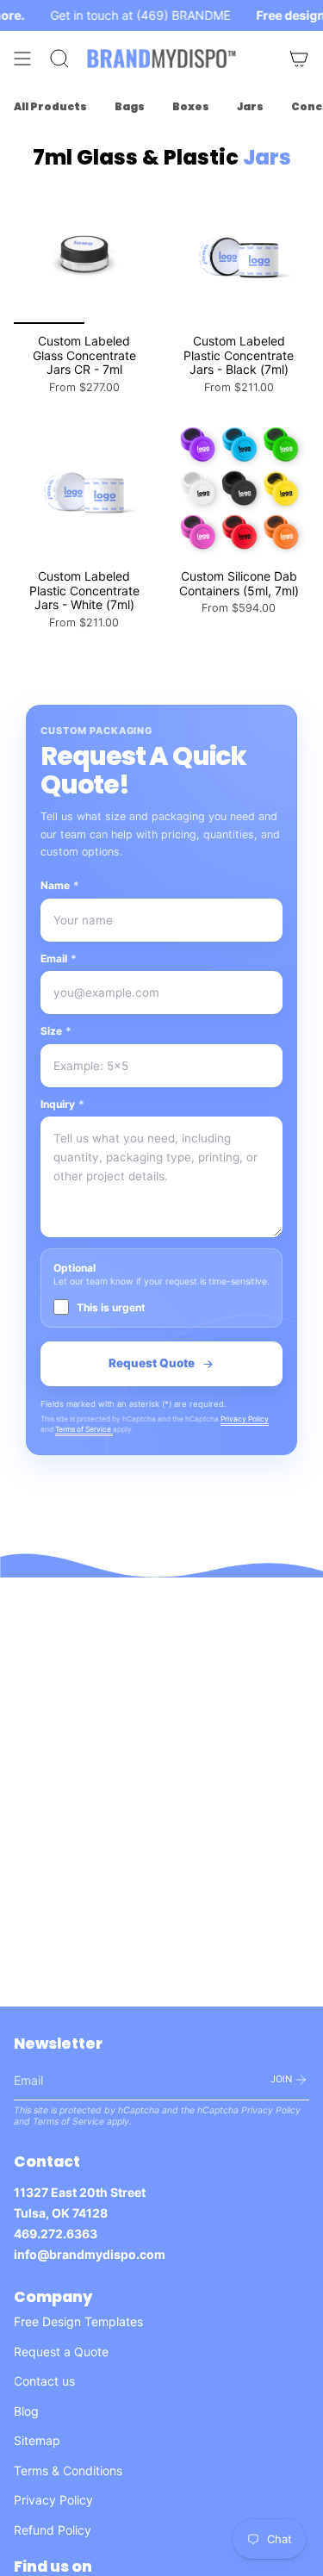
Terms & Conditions (68, 2470)
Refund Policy (53, 2530)
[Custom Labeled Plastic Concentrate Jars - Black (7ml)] (239, 253)
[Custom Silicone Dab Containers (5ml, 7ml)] (239, 488)
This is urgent (111, 1307)
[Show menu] (22, 59)
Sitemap (37, 2440)
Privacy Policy (245, 1419)
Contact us (44, 2381)
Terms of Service (84, 1429)
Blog (26, 2411)
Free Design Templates (78, 2321)
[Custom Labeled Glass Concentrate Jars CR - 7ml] (84, 253)
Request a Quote (61, 2352)
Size (56, 1031)
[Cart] (299, 59)
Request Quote (152, 1363)
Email (59, 958)
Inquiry (62, 1104)
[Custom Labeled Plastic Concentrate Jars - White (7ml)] (84, 488)
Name (60, 885)
